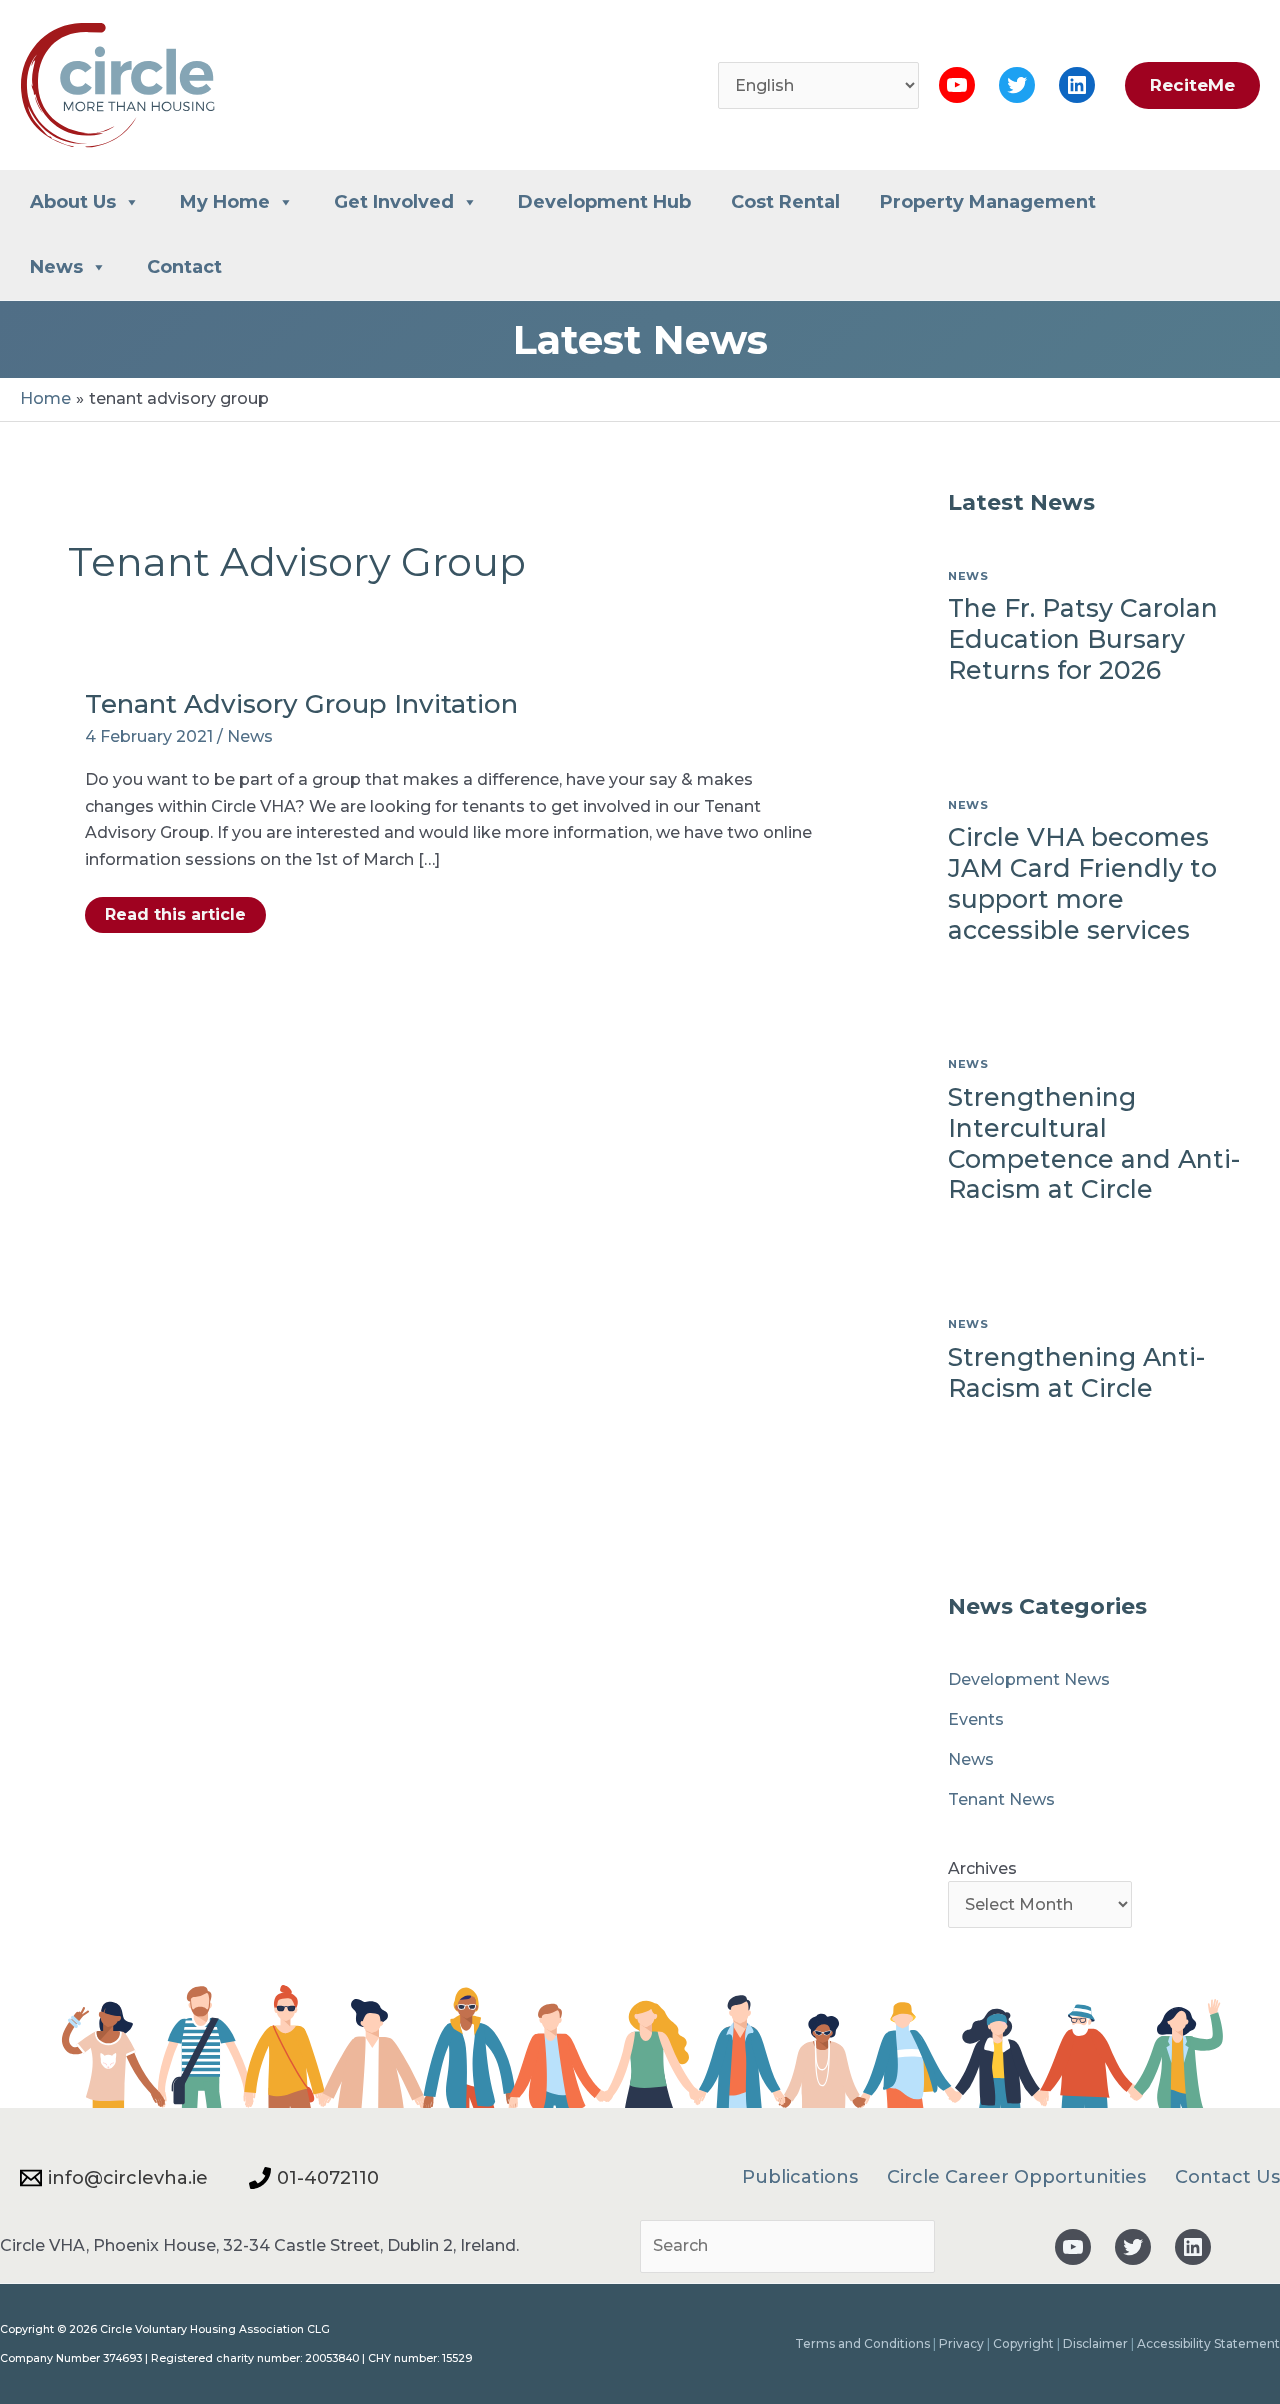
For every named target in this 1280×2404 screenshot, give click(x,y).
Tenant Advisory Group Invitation (301, 704)
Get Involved (394, 202)
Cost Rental (785, 202)
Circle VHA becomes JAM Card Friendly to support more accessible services (1082, 883)
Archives (982, 1868)
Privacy (961, 2343)
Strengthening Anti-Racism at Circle (1076, 1372)
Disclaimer (1095, 2343)
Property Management (988, 202)
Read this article (175, 918)
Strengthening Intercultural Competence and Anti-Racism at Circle (1094, 1143)
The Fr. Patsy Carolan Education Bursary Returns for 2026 (1083, 639)
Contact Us (1227, 2177)
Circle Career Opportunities (1016, 2177)
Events (976, 1719)
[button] (1187, 85)
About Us (73, 202)
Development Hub (604, 202)
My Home (225, 202)
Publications (800, 2177)
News (56, 267)
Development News (1029, 1679)
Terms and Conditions (862, 2343)
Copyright (1023, 2343)
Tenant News (1001, 1799)
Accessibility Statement (1208, 2343)
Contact (184, 267)
